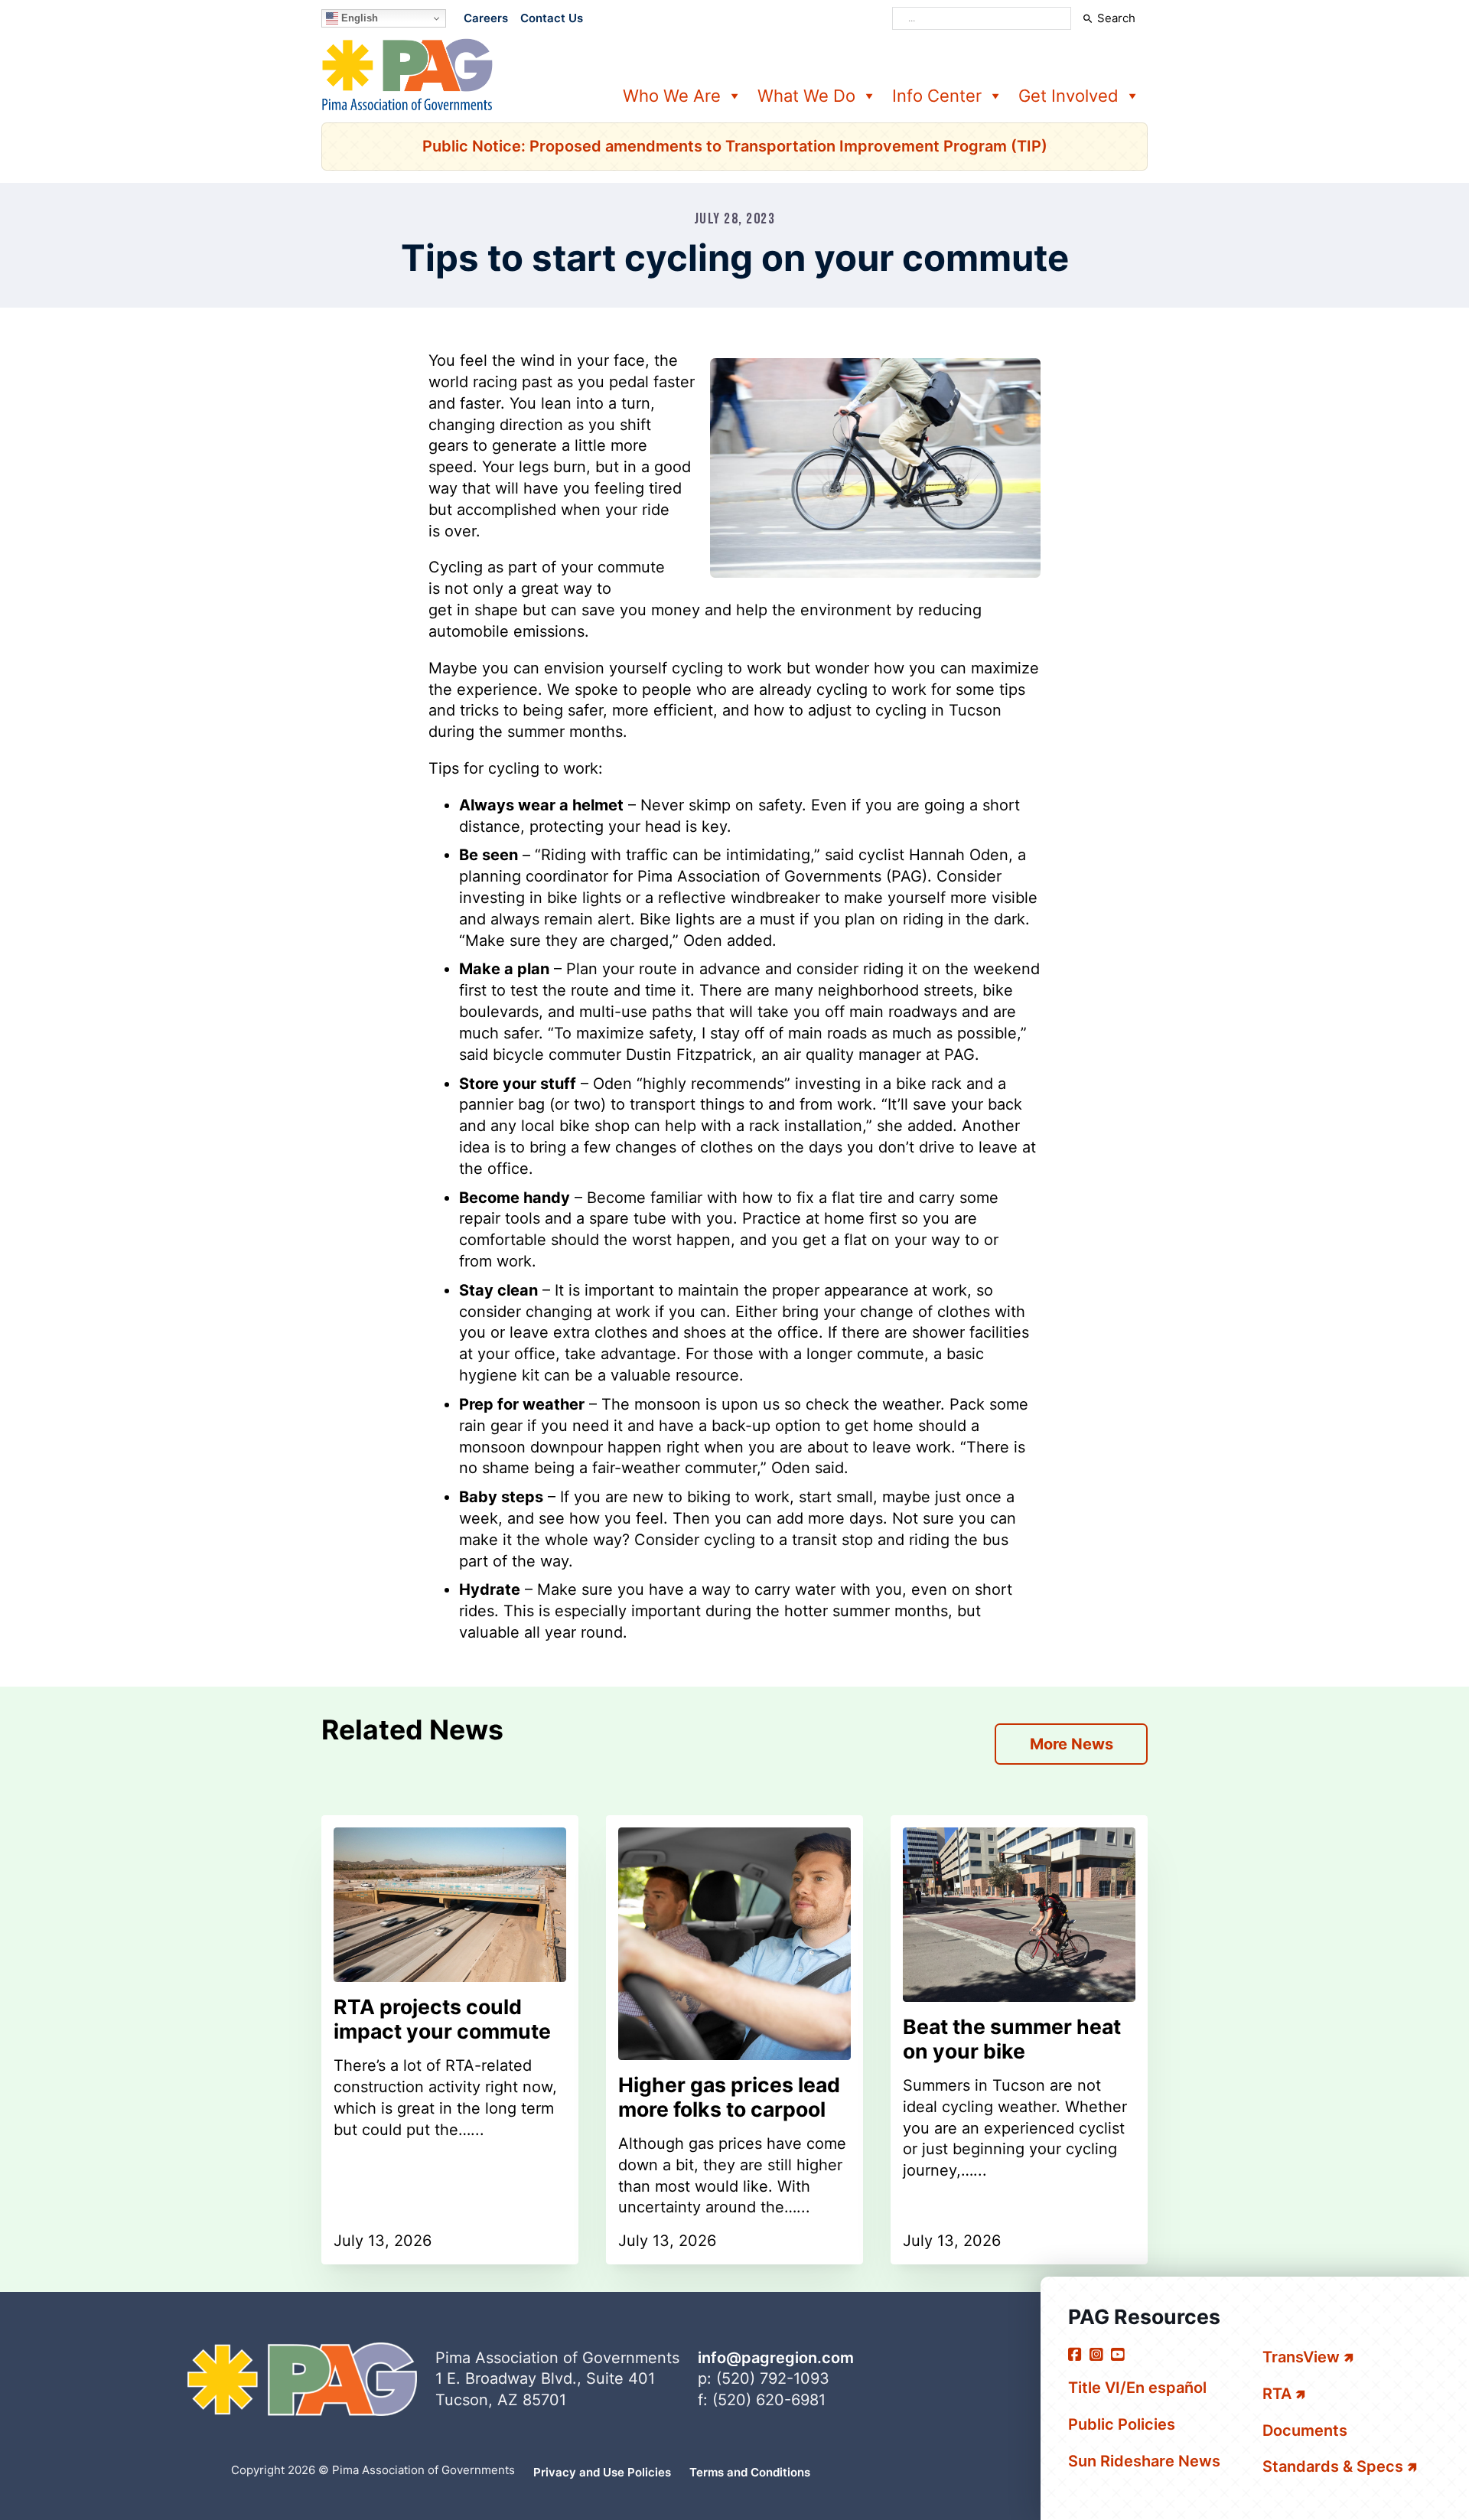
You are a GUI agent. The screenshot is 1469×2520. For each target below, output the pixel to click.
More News (1072, 1744)
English (358, 18)
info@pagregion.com (776, 2358)
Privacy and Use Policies (602, 2472)
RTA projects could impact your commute (442, 2019)
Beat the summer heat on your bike (1012, 2039)
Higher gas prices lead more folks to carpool (729, 2097)
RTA (1277, 2394)
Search (1116, 18)
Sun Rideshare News (1144, 2461)
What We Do (806, 96)
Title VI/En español (1137, 2388)
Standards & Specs (1333, 2466)
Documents (1305, 2430)
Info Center (937, 96)
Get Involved (1068, 96)
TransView (1301, 2357)
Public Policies (1122, 2424)
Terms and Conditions (750, 2472)
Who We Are (672, 96)
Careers (486, 18)
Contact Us (552, 18)
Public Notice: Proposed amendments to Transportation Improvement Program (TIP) (735, 146)
